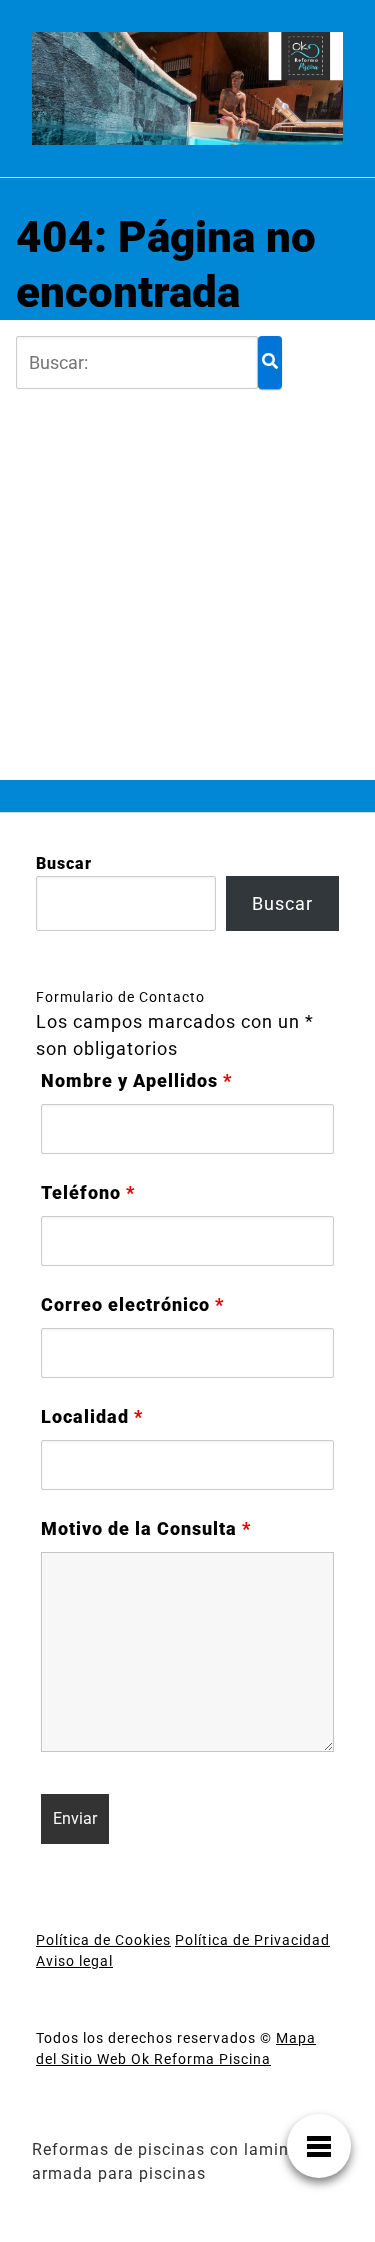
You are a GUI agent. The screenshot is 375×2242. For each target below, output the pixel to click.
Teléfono (88, 1193)
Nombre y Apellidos (136, 1081)
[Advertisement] (187, 576)
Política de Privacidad (252, 1940)
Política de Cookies (103, 1940)
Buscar (64, 863)
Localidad (92, 1417)
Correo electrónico (132, 1305)
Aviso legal (74, 1961)
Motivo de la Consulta (146, 1529)
